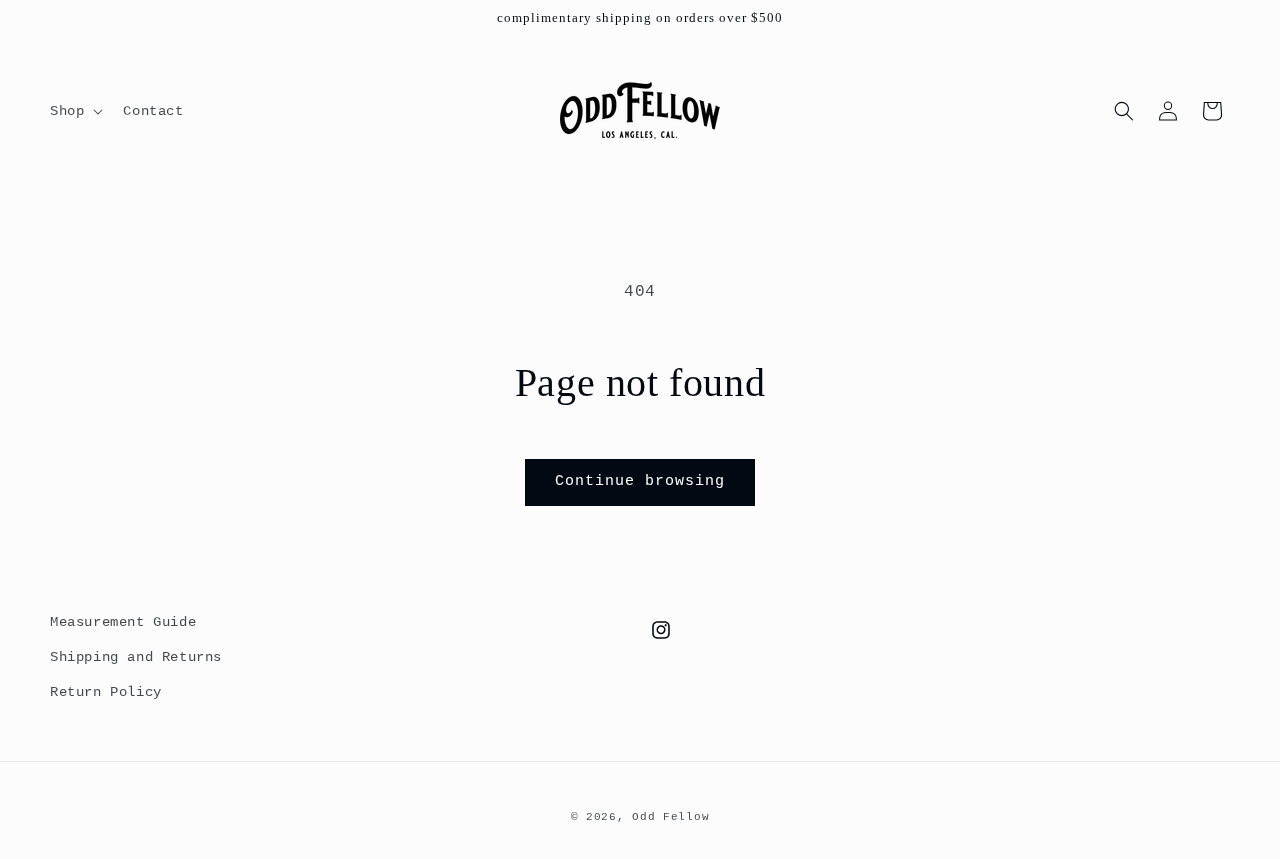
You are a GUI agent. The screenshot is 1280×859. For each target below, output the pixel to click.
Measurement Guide (123, 622)
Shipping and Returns (136, 657)
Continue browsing (640, 481)
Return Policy (106, 692)
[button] (74, 111)
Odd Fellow (670, 817)
